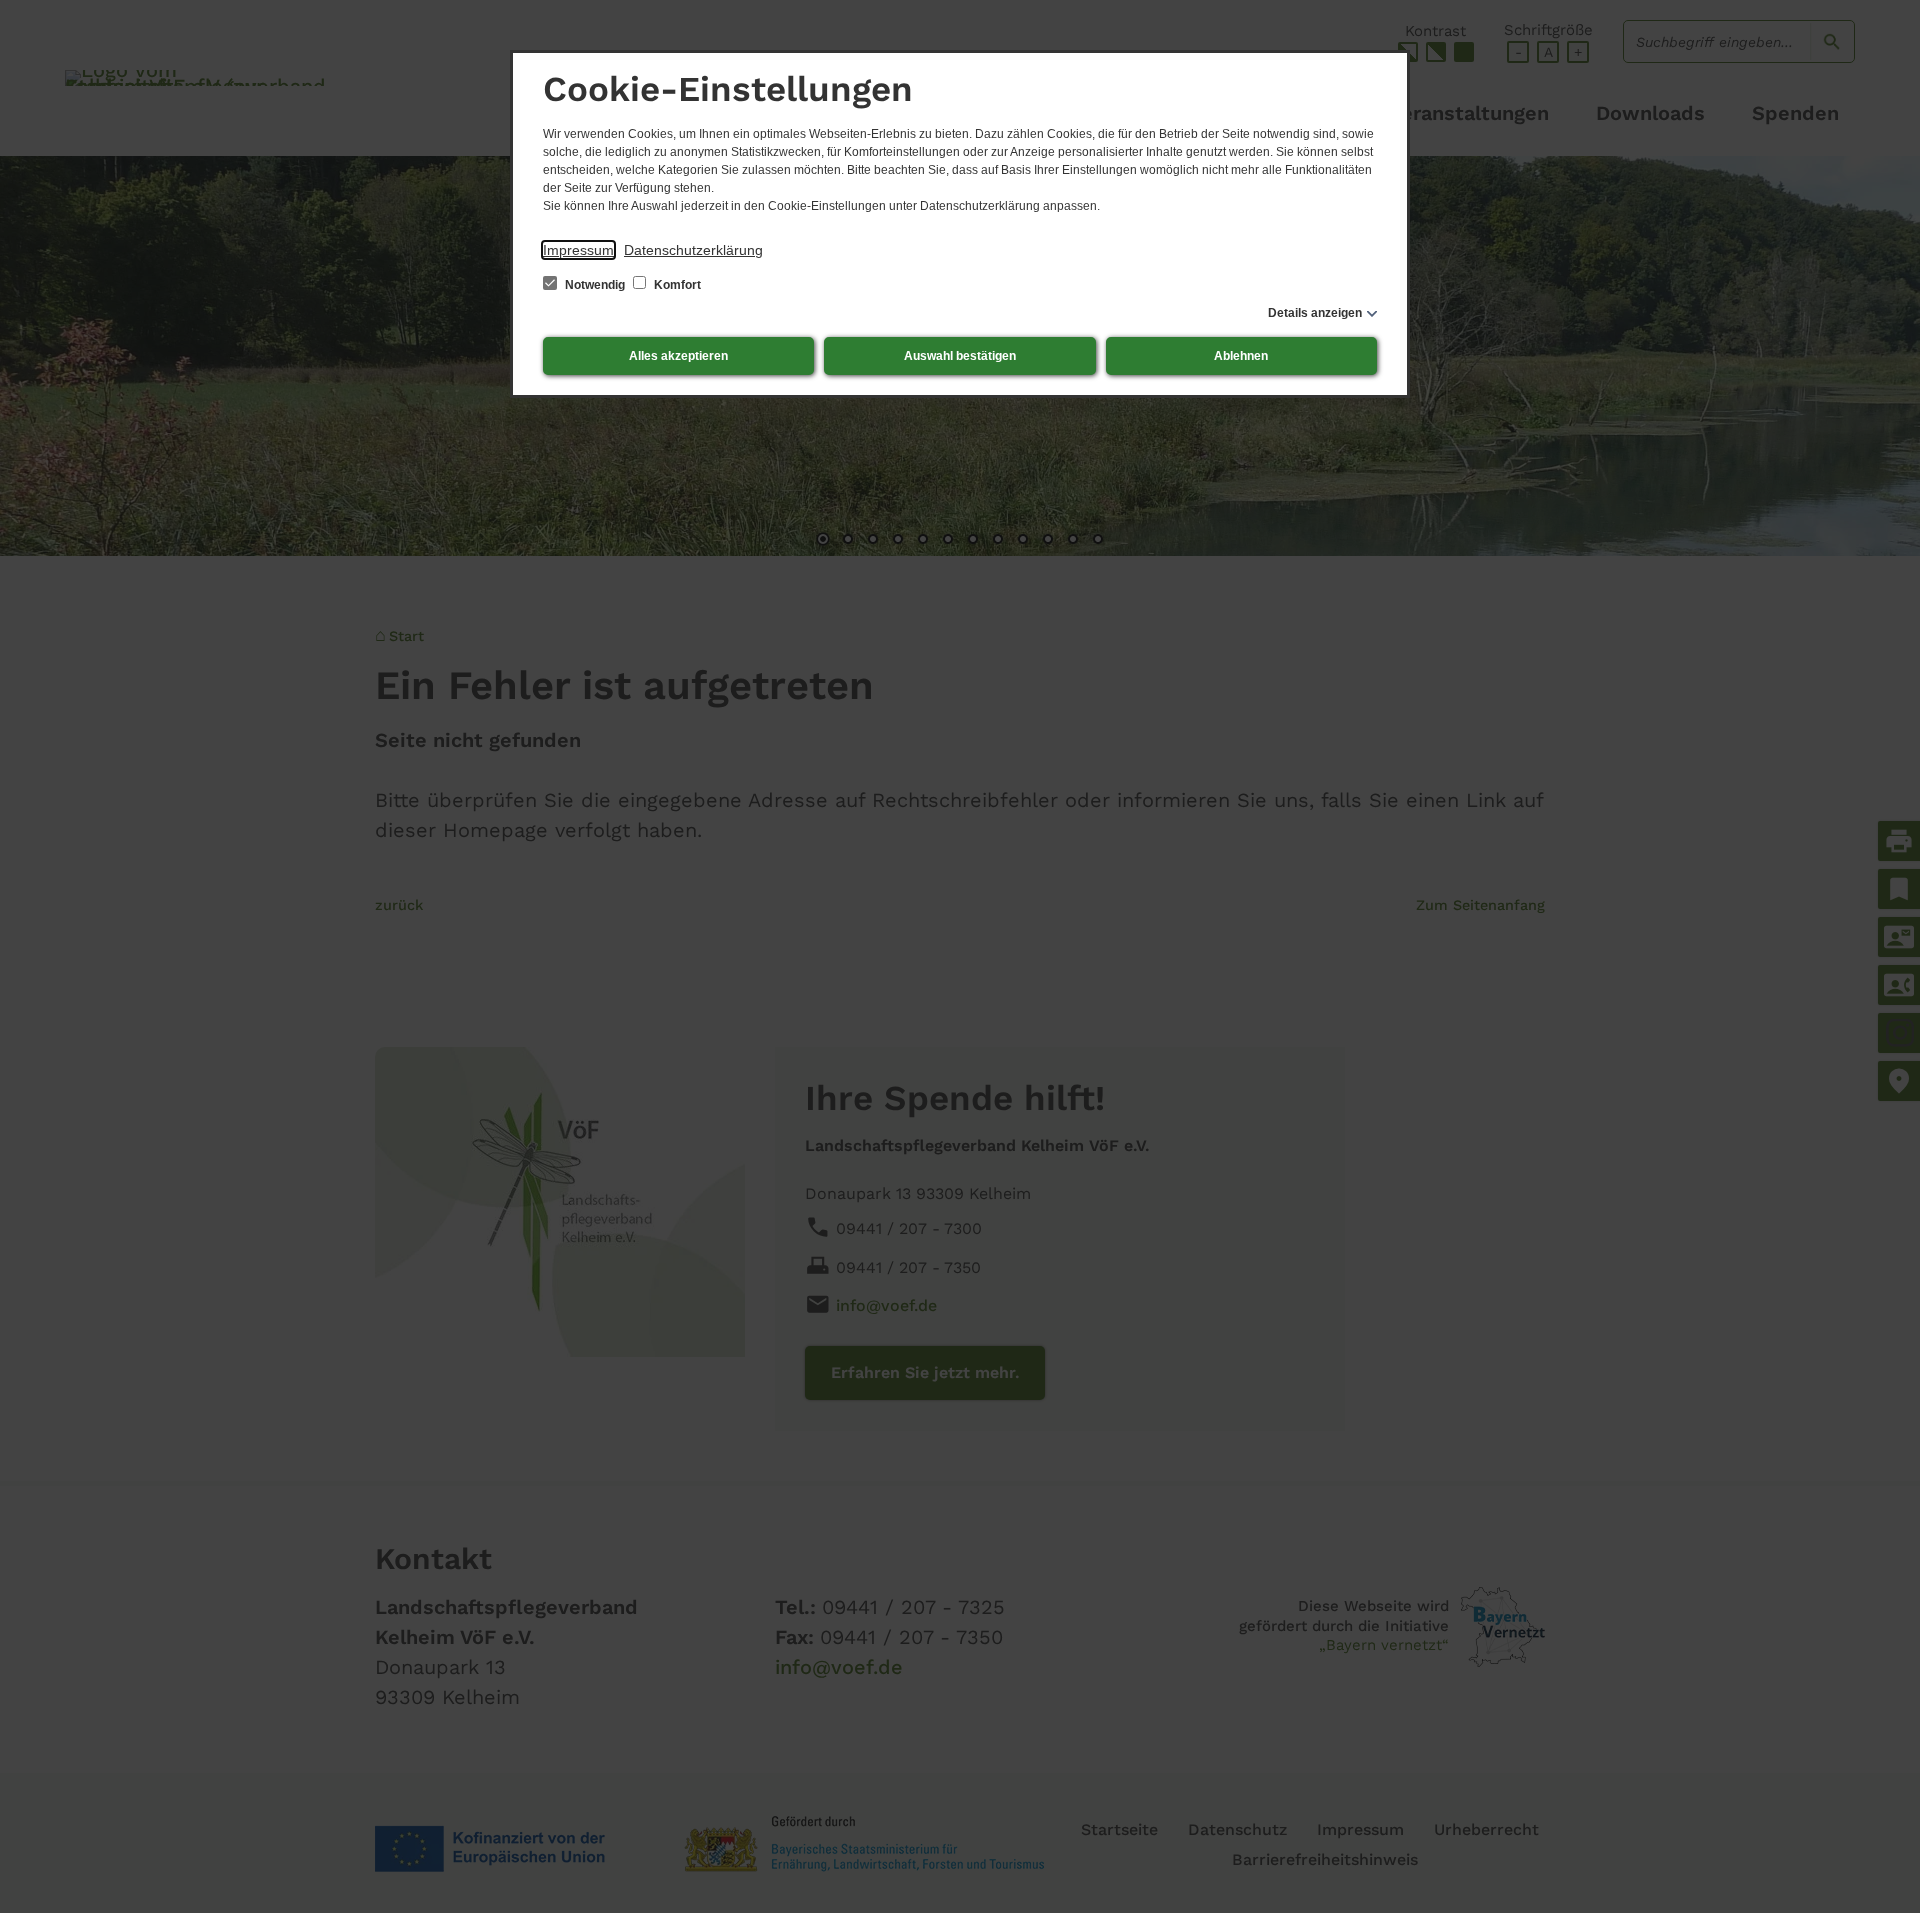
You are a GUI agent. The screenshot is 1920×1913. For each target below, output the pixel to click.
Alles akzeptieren (678, 356)
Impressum (578, 250)
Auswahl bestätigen (960, 356)
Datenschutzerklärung (693, 250)
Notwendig (595, 285)
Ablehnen (1241, 356)
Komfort (676, 285)
